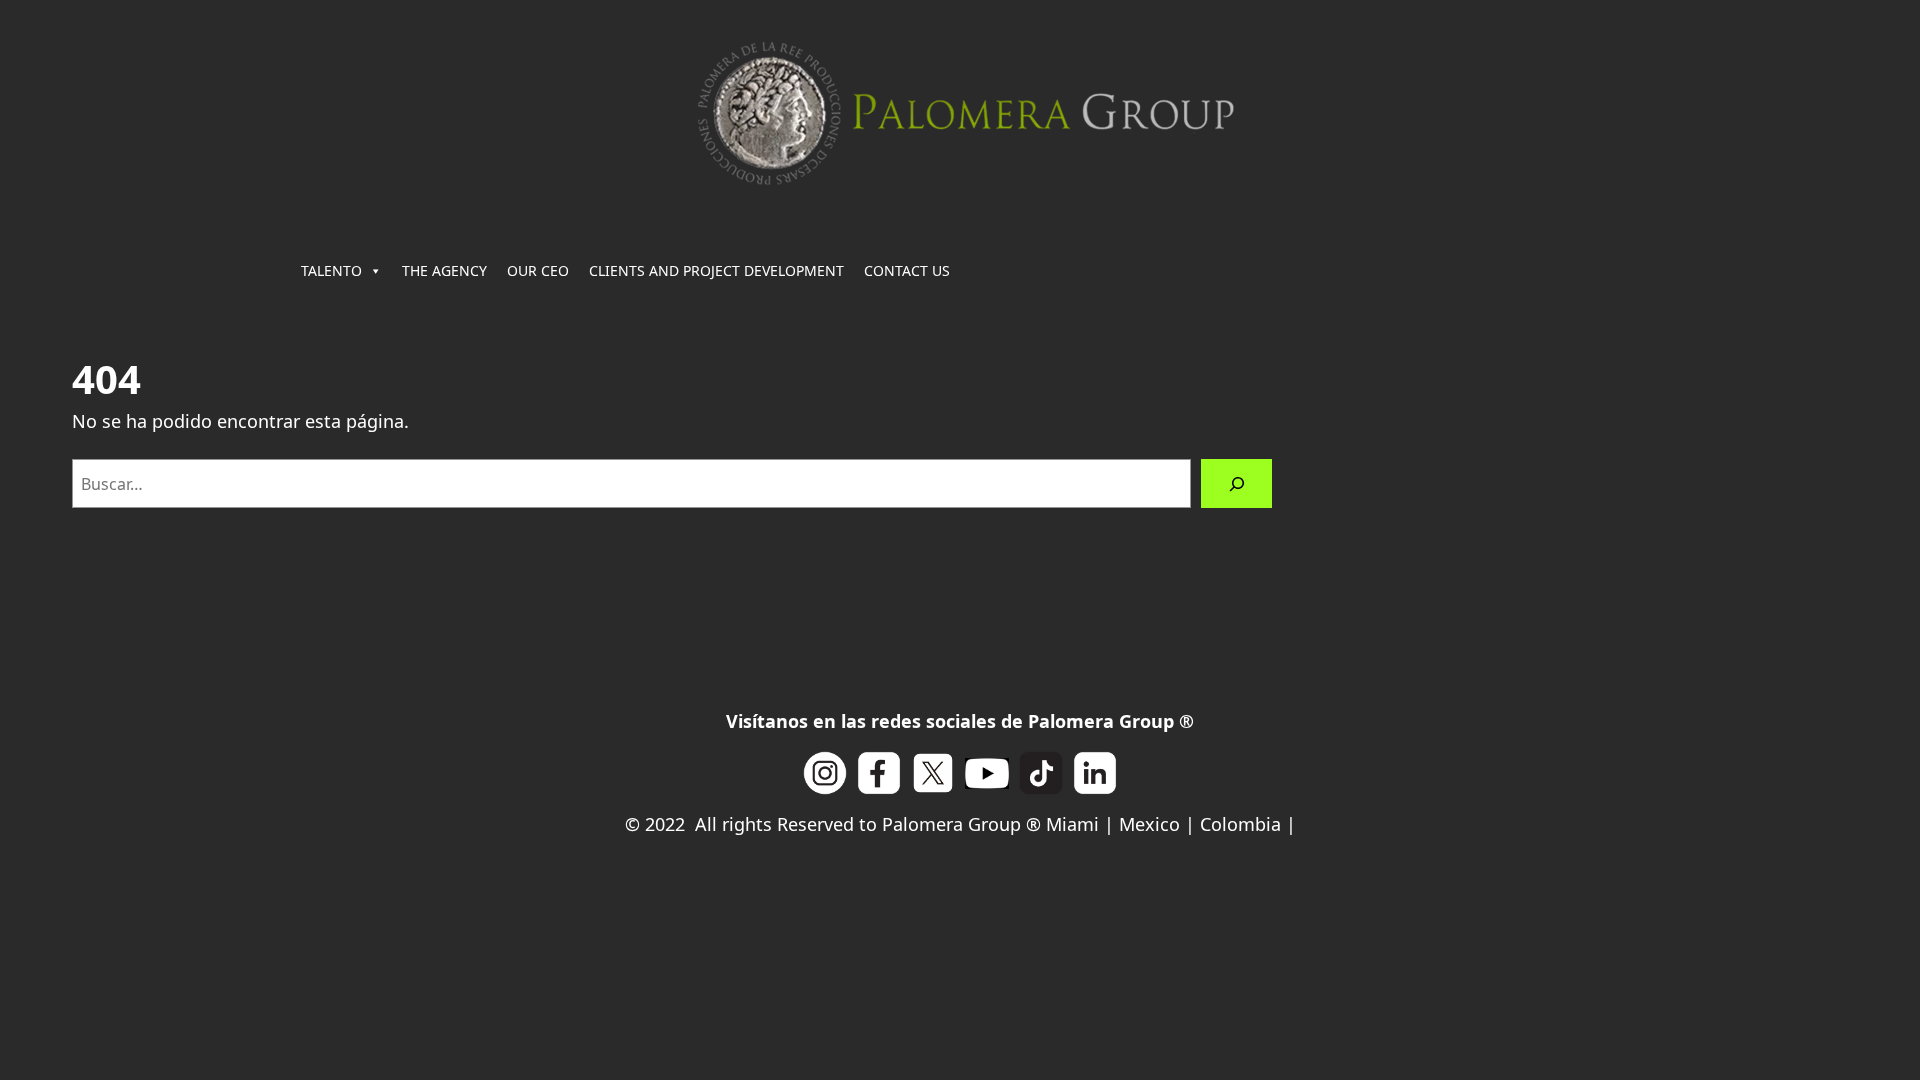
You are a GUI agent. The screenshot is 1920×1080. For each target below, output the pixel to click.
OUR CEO (538, 270)
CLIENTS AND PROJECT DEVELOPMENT (716, 270)
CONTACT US (907, 270)
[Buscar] (1236, 483)
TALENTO (331, 270)
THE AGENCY (444, 270)
